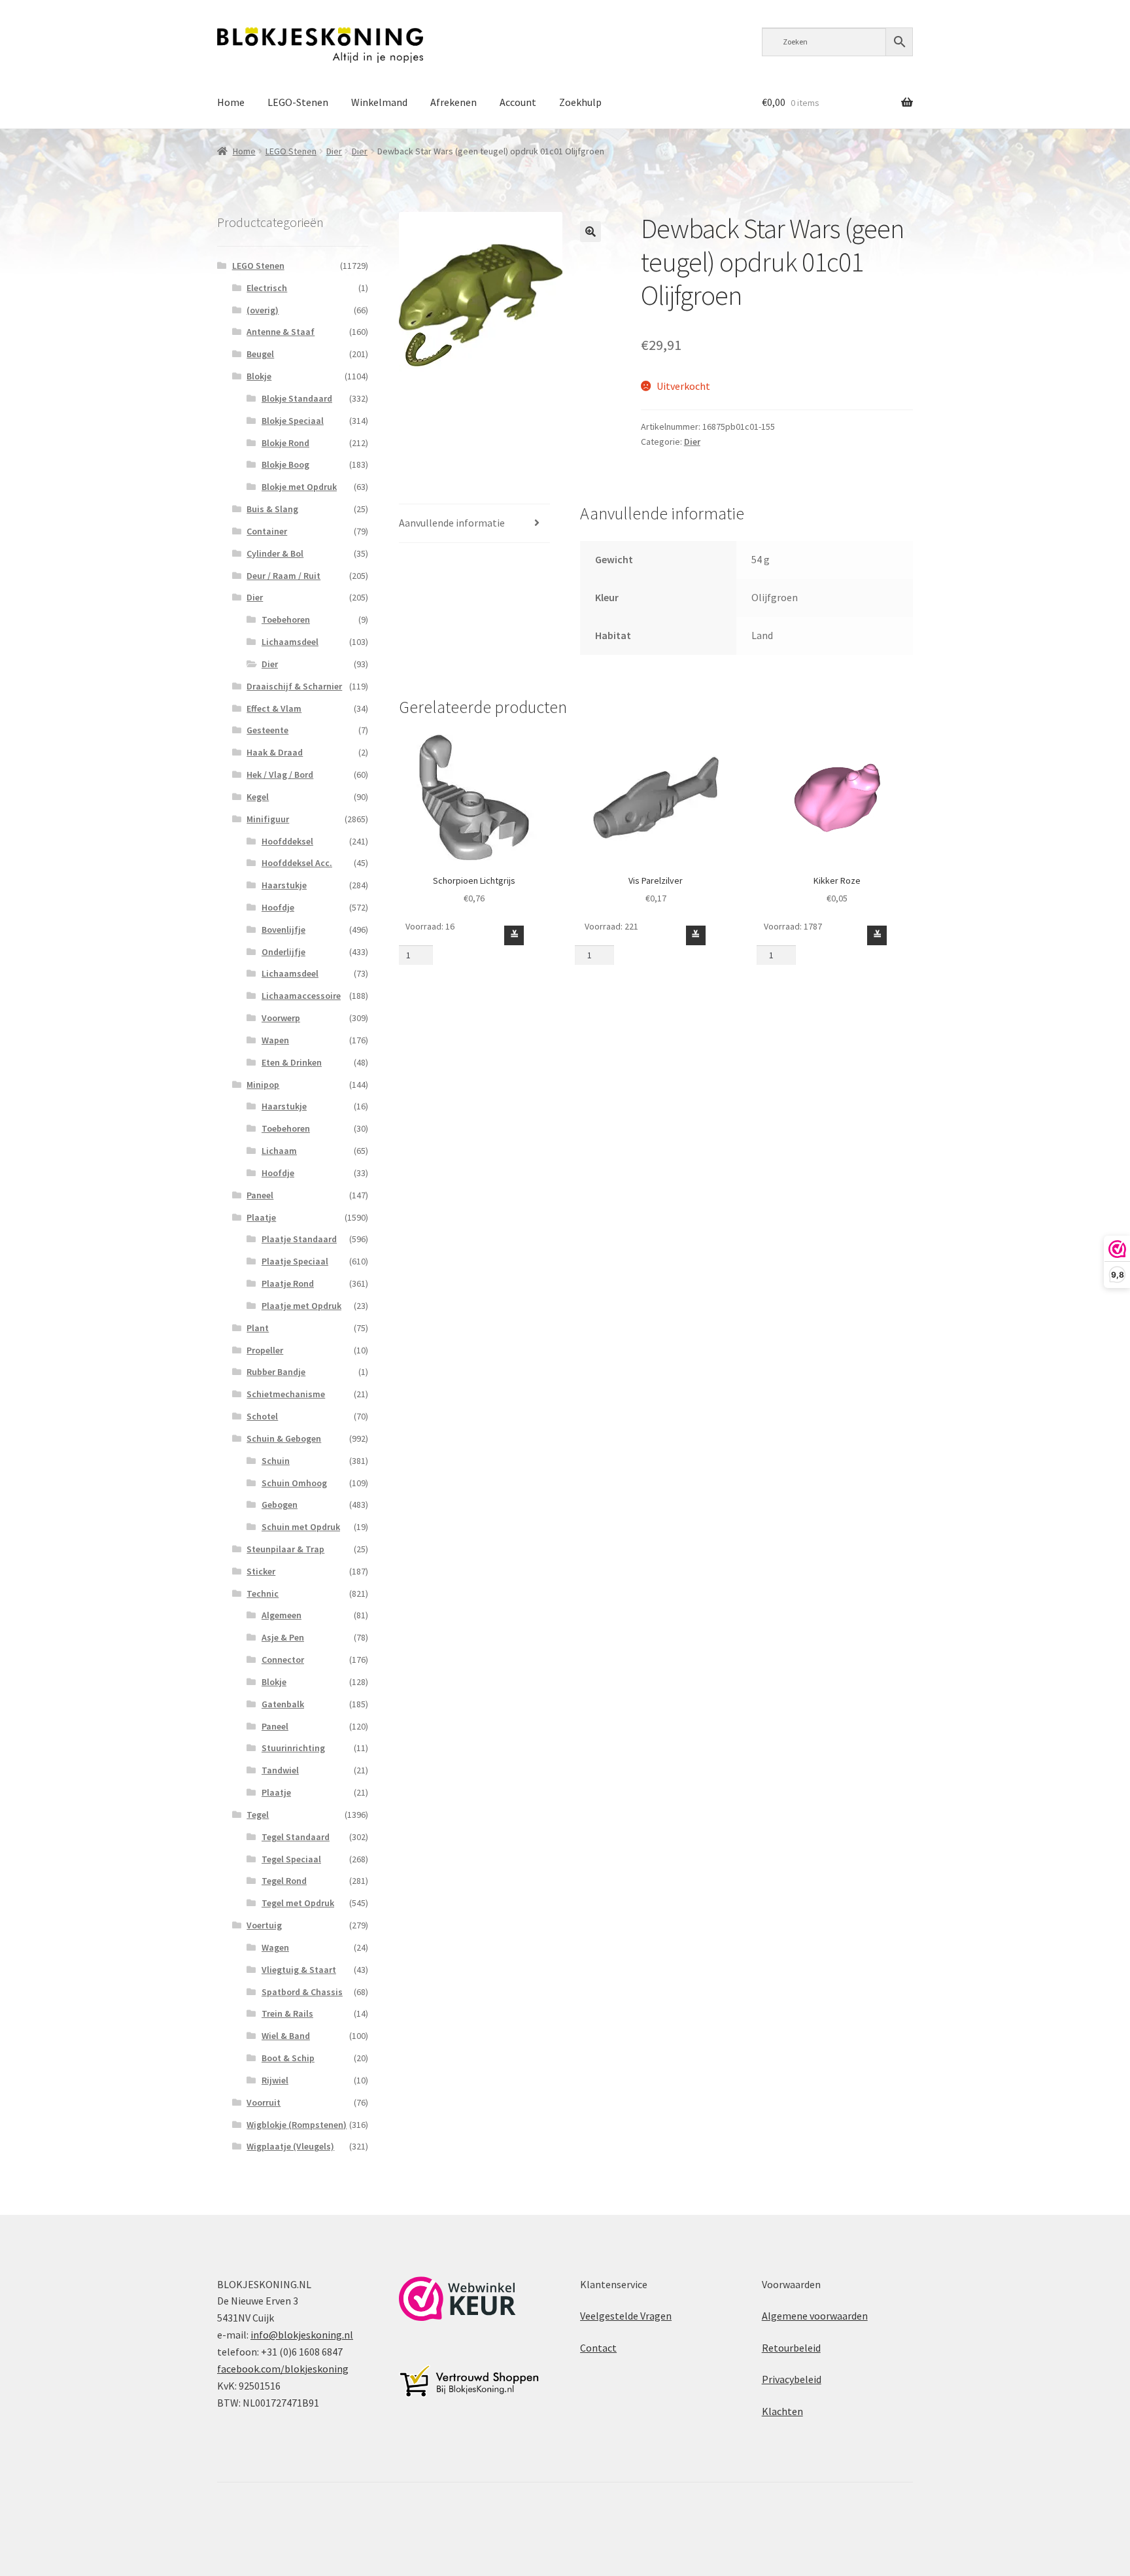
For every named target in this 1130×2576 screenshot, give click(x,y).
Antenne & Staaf (281, 332)
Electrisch (267, 288)
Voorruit (264, 2102)
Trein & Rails (287, 2013)
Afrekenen (454, 102)
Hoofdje (278, 907)
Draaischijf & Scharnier (294, 686)
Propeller (265, 1350)
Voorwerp (281, 1018)
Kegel (258, 797)
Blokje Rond (285, 443)
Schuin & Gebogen (284, 1438)
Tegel (258, 1815)
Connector (283, 1660)
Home (231, 102)
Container (267, 531)
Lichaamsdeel (290, 642)
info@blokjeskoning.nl (302, 2335)
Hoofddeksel (287, 841)
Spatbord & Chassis (302, 1992)
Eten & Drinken (292, 1062)
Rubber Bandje (276, 1372)
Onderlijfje (283, 952)
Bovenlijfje (283, 930)
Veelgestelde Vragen (626, 2316)
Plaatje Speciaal (295, 1261)
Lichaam (279, 1151)
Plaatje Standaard (299, 1239)
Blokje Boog (285, 464)
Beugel (260, 354)
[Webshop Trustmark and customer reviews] (457, 2299)
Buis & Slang (272, 509)
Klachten (782, 2411)
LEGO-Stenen (298, 102)
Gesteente (267, 730)
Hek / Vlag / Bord (280, 775)
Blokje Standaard (297, 398)
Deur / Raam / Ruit (283, 576)
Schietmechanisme (286, 1394)
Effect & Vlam (274, 708)
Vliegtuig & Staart (299, 1970)
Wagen (275, 1947)
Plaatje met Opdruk (301, 1306)
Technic (263, 1593)
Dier (334, 151)
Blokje (259, 376)
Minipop (263, 1085)
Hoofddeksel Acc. (297, 863)
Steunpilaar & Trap (285, 1549)
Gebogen (280, 1505)
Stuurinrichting (293, 1748)
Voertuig (264, 1925)
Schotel (262, 1416)
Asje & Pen (283, 1637)
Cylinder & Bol (275, 553)
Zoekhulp (580, 102)
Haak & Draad (275, 752)
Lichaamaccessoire (301, 996)
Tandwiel (280, 1770)
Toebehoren (286, 619)
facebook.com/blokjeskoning (283, 2369)
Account (518, 102)
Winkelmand (379, 102)
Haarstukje (284, 885)
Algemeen (282, 1615)
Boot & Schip (288, 2058)
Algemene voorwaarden (815, 2316)
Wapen (275, 1040)
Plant (258, 1328)
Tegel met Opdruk (298, 1903)
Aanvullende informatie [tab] (452, 523)
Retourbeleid (791, 2348)
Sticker (261, 1571)
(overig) (263, 310)
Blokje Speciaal (293, 421)
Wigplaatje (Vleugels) (290, 2146)
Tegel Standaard (296, 1837)
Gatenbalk (283, 1704)
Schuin (276, 1461)
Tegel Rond (284, 1881)
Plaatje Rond (288, 1283)
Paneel (260, 1195)
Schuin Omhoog (294, 1483)
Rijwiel (275, 2080)
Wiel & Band (286, 2036)
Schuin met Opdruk (301, 1527)
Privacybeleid (792, 2379)
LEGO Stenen (291, 151)
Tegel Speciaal (291, 1859)
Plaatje (261, 1217)
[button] (591, 232)
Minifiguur (268, 819)
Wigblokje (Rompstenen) (297, 2125)
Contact (598, 2348)
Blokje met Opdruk (299, 487)
